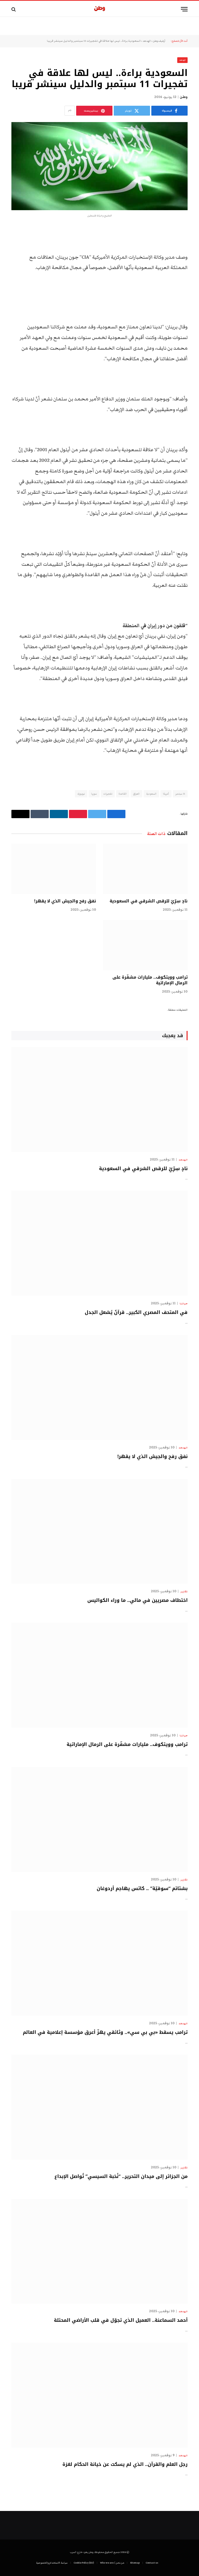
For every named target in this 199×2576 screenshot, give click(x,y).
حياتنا (184, 1304)
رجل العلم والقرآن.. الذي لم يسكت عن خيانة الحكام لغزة (125, 2464)
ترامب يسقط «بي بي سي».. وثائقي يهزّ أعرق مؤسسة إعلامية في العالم (105, 2032)
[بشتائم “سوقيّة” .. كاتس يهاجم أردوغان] (99, 1819)
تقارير (184, 1591)
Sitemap (135, 2563)
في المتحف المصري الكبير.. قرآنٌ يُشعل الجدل (136, 1312)
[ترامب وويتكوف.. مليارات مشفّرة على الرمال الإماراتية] (145, 945)
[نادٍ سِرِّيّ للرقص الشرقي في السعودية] (145, 869)
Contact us (152, 2563)
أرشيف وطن (159, 41)
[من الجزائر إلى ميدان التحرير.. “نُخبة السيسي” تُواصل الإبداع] (99, 2107)
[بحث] (14, 9)
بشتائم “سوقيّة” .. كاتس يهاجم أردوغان (142, 1888)
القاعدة (123, 794)
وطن (184, 97)
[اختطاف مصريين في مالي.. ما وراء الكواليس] (99, 1531)
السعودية (151, 794)
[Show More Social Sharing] (70, 111)
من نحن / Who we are (112, 2563)
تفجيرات (108, 794)
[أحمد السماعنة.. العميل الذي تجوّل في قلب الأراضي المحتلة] (99, 2251)
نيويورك (81, 794)
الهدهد (147, 41)
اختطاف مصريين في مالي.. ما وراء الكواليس (137, 1600)
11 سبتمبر (180, 794)
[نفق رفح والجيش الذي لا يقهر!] (54, 869)
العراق (136, 794)
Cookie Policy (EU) (84, 2563)
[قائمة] (184, 9)
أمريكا (166, 794)
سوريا (94, 794)
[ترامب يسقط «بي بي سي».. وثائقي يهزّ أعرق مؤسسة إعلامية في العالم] (99, 1963)
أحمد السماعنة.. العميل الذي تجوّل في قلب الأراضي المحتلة (121, 2320)
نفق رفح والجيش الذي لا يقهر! (65, 901)
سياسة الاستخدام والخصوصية (52, 2563)
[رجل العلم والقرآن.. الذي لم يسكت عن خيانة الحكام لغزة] (99, 2395)
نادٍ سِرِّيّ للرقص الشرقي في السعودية (149, 901)
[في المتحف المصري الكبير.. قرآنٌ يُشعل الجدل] (99, 1243)
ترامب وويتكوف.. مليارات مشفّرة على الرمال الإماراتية (150, 980)
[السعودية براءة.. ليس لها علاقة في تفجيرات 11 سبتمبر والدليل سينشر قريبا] (99, 166)
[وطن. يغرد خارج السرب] (100, 9)
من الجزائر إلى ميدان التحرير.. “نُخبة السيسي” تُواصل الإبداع (121, 2176)
